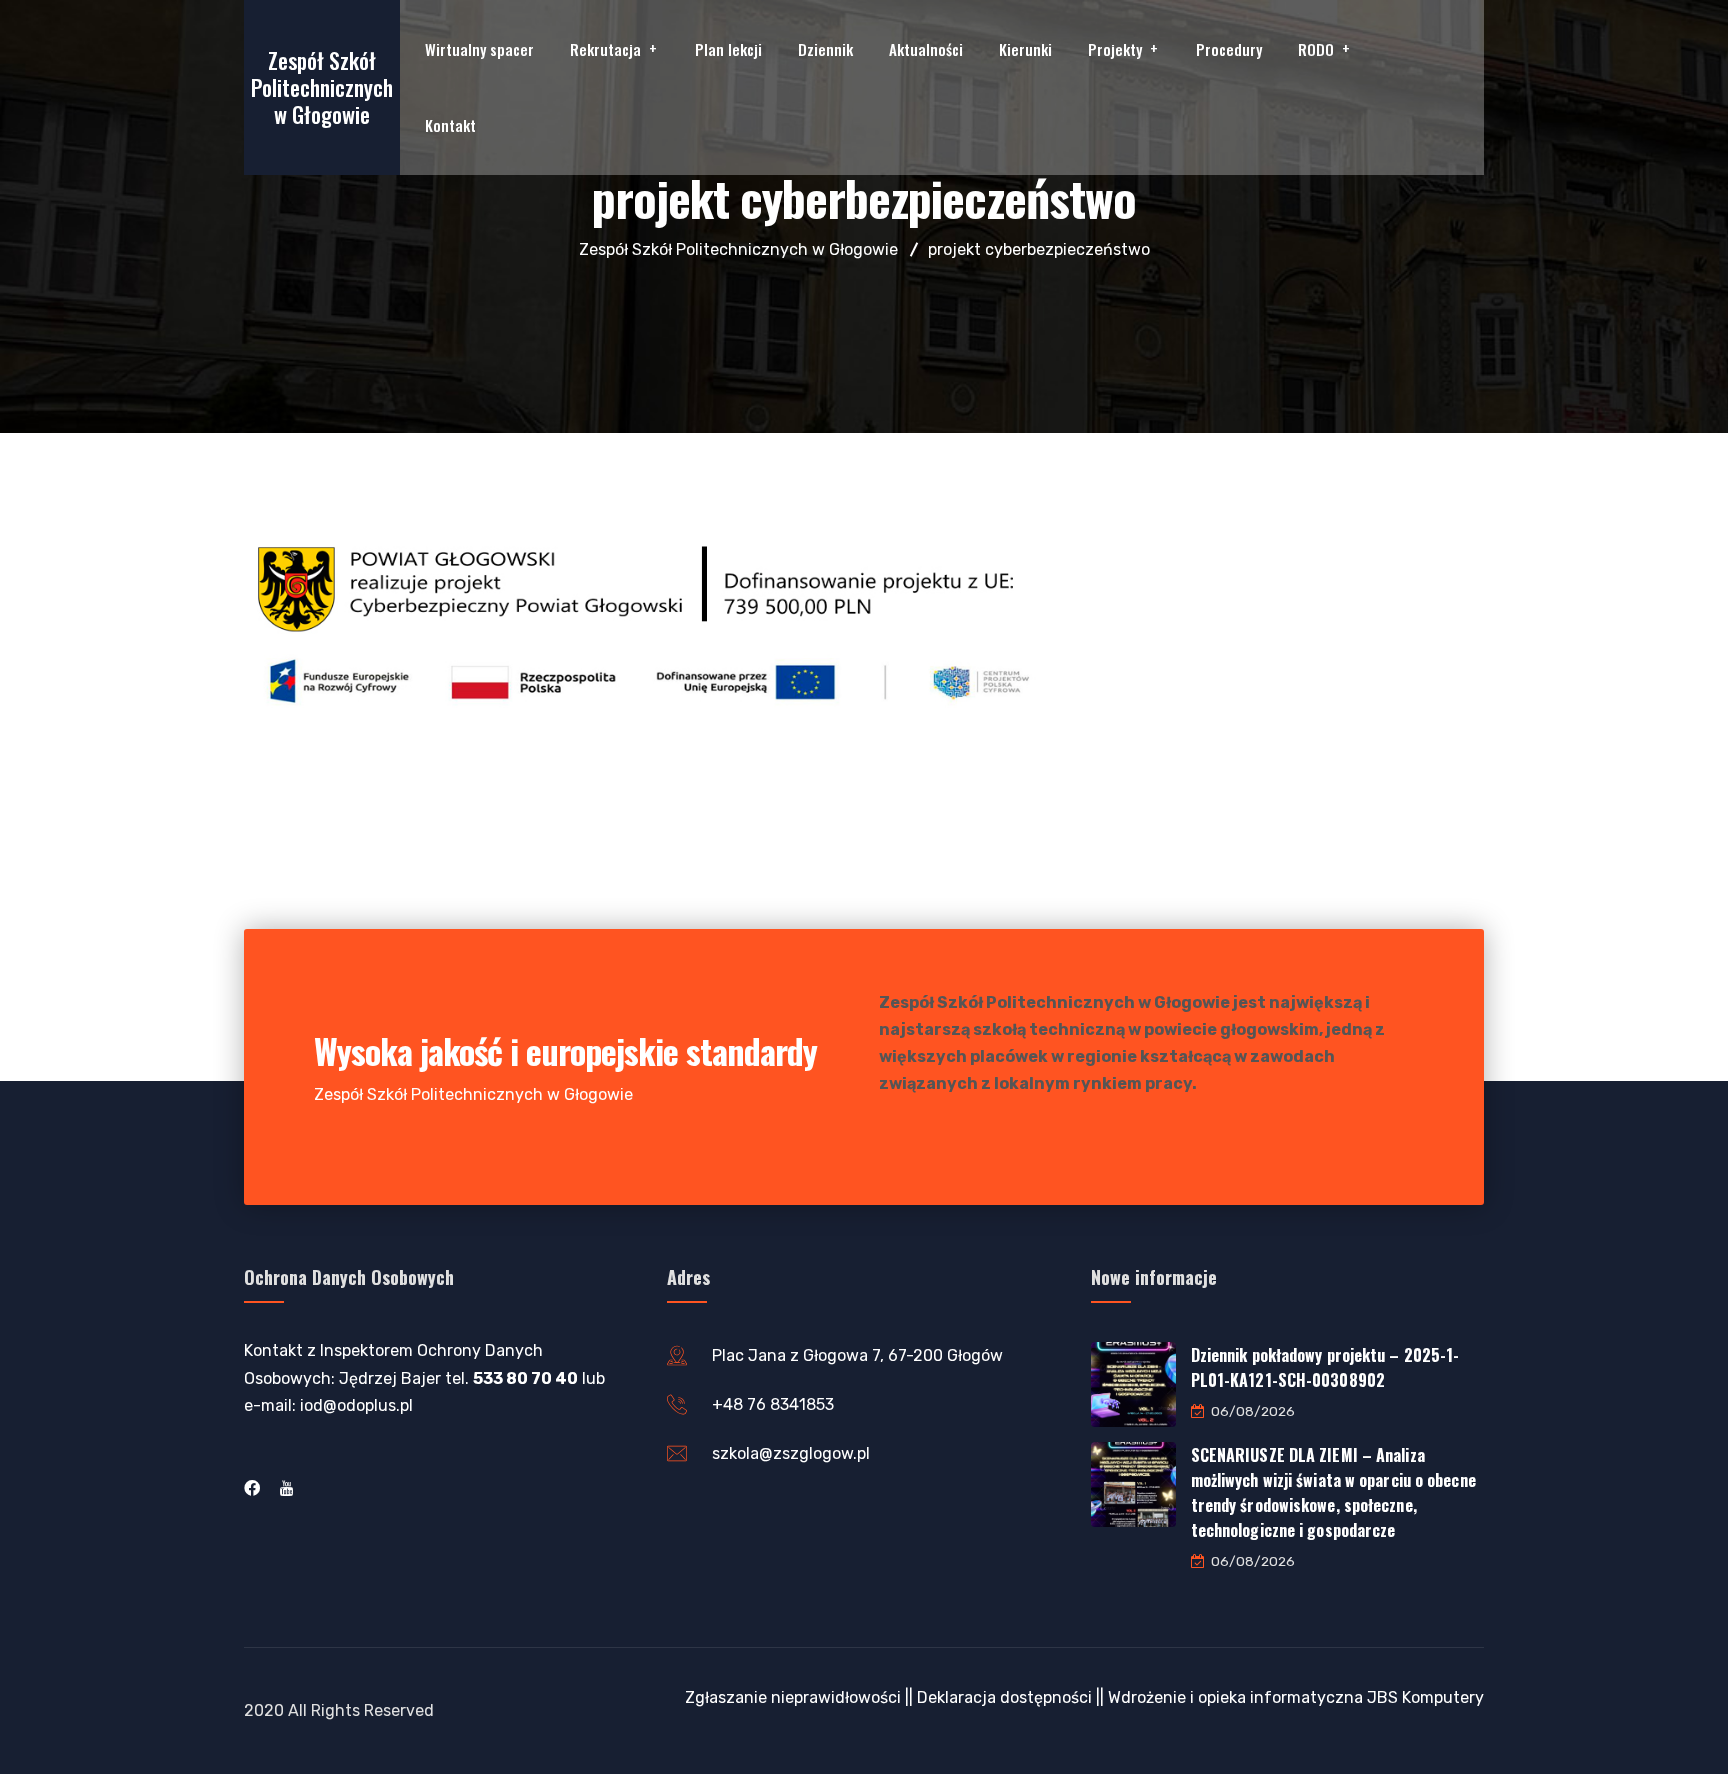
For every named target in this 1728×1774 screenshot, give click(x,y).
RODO (1316, 49)
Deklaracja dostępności (1004, 1697)
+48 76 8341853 (773, 1404)
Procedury (1229, 49)
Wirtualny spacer (479, 49)
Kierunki (1025, 49)
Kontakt (450, 125)
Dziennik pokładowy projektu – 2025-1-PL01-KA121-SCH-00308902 (1325, 1367)
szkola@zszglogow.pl (791, 1453)
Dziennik (825, 49)
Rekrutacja (605, 49)
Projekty (1115, 49)
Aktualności (926, 49)
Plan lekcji (728, 49)
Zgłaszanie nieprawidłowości (793, 1697)
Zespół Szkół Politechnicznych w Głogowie (322, 87)
